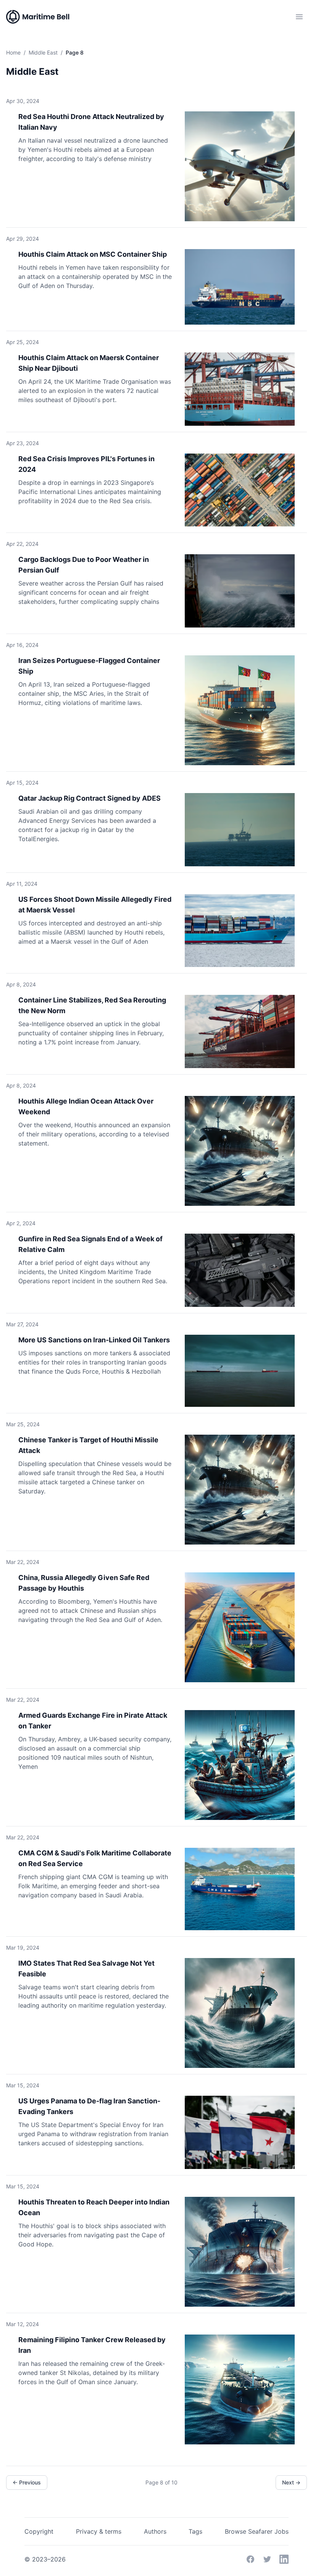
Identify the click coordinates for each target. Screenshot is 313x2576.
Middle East (43, 52)
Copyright (39, 2531)
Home (13, 52)
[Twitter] (267, 2559)
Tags (195, 2531)
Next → (291, 2482)
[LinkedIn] (284, 2559)
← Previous (27, 2482)
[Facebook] (250, 2559)
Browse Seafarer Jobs (257, 2531)
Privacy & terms (99, 2531)
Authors (155, 2531)
